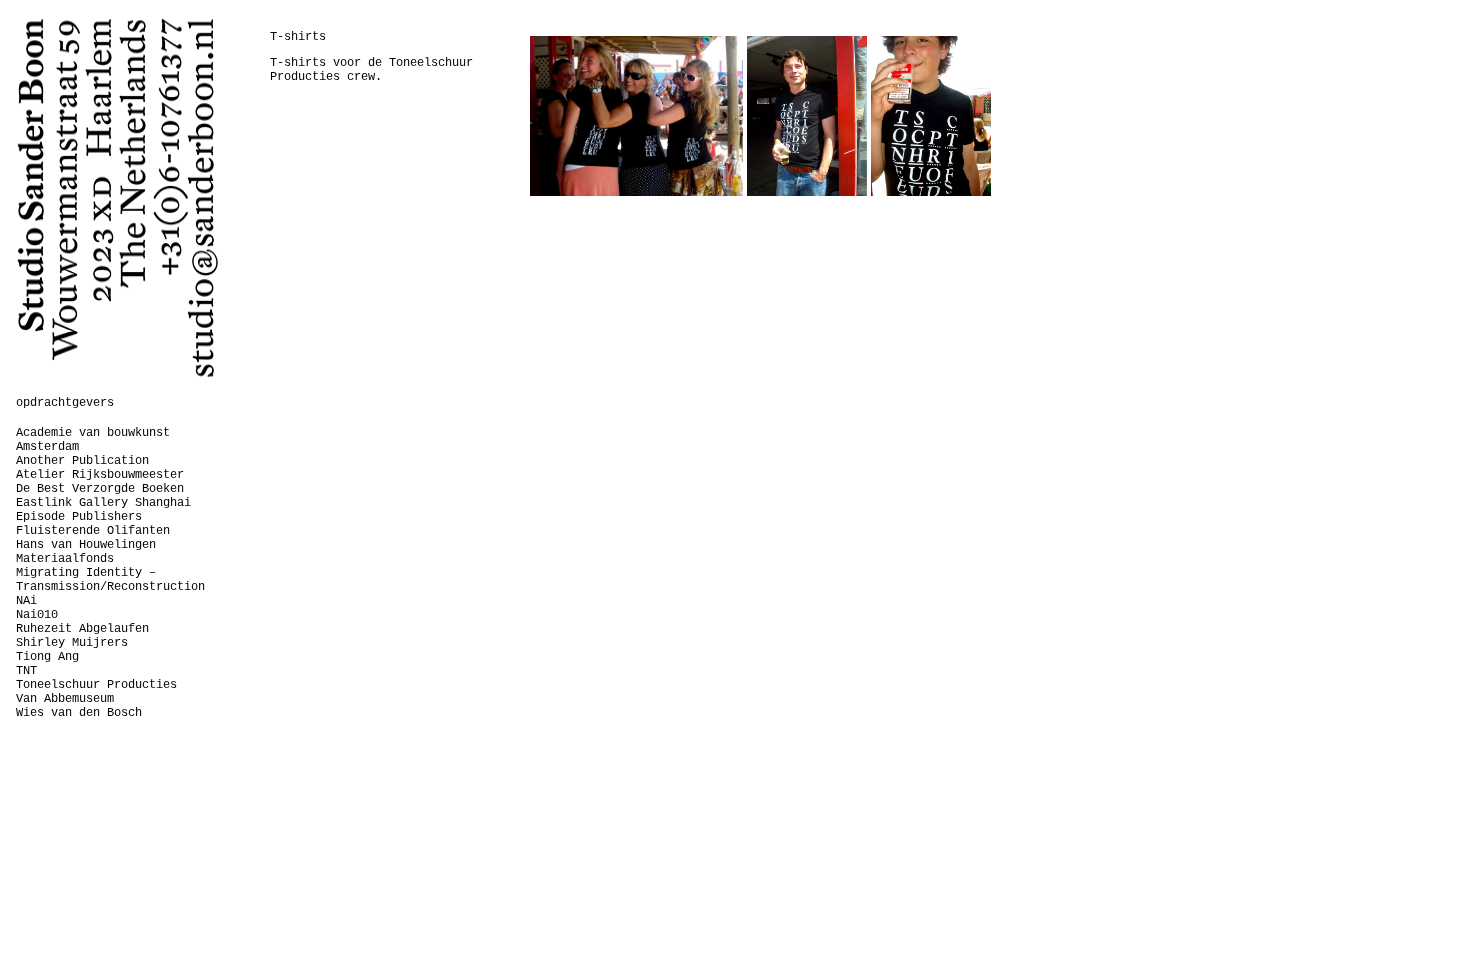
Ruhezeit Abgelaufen (82, 629)
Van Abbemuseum (65, 699)
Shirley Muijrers (72, 643)
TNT (26, 671)
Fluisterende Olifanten (93, 531)
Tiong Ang (47, 657)
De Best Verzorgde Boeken (100, 489)
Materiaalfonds (65, 559)
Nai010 (37, 615)
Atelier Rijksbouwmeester (100, 475)
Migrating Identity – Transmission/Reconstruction (110, 580)
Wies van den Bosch (79, 713)
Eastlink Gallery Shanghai (103, 503)
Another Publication (82, 461)
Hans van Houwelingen (86, 545)
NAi (26, 601)
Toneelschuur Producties (96, 685)
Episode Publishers (79, 517)
